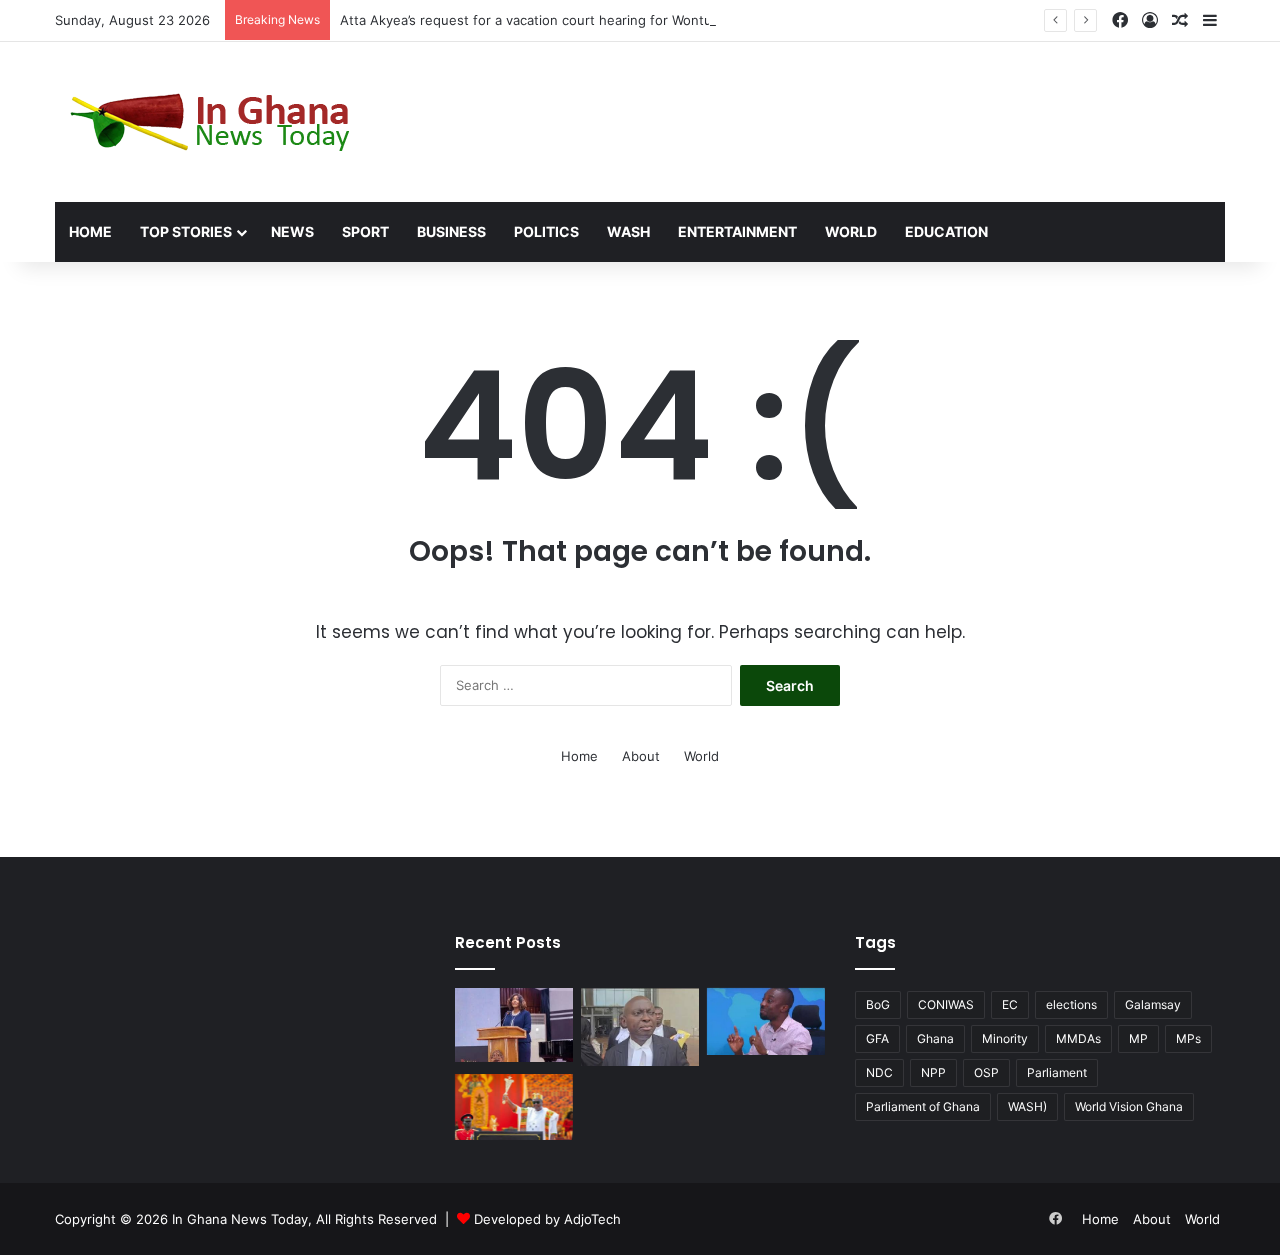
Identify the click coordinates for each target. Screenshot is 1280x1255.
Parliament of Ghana (923, 1106)
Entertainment (737, 231)
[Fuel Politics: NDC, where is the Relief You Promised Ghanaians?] (514, 1107)
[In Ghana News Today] (215, 122)
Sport (365, 231)
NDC (879, 1072)
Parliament (1057, 1072)
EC (1010, 1004)
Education (946, 231)
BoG (878, 1004)
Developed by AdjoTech (547, 1219)
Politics (546, 231)
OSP (986, 1072)
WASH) (1027, 1106)
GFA (877, 1038)
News (292, 231)
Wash (628, 231)
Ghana (935, 1038)
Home (90, 231)
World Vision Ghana (1129, 1106)
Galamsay (1153, 1004)
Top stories (186, 231)
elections (1071, 1004)
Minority (1005, 1038)
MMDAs (1078, 1038)
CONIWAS (946, 1004)
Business (451, 231)
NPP (933, 1072)
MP (1138, 1038)
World (851, 231)
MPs (1188, 1038)
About (641, 756)
